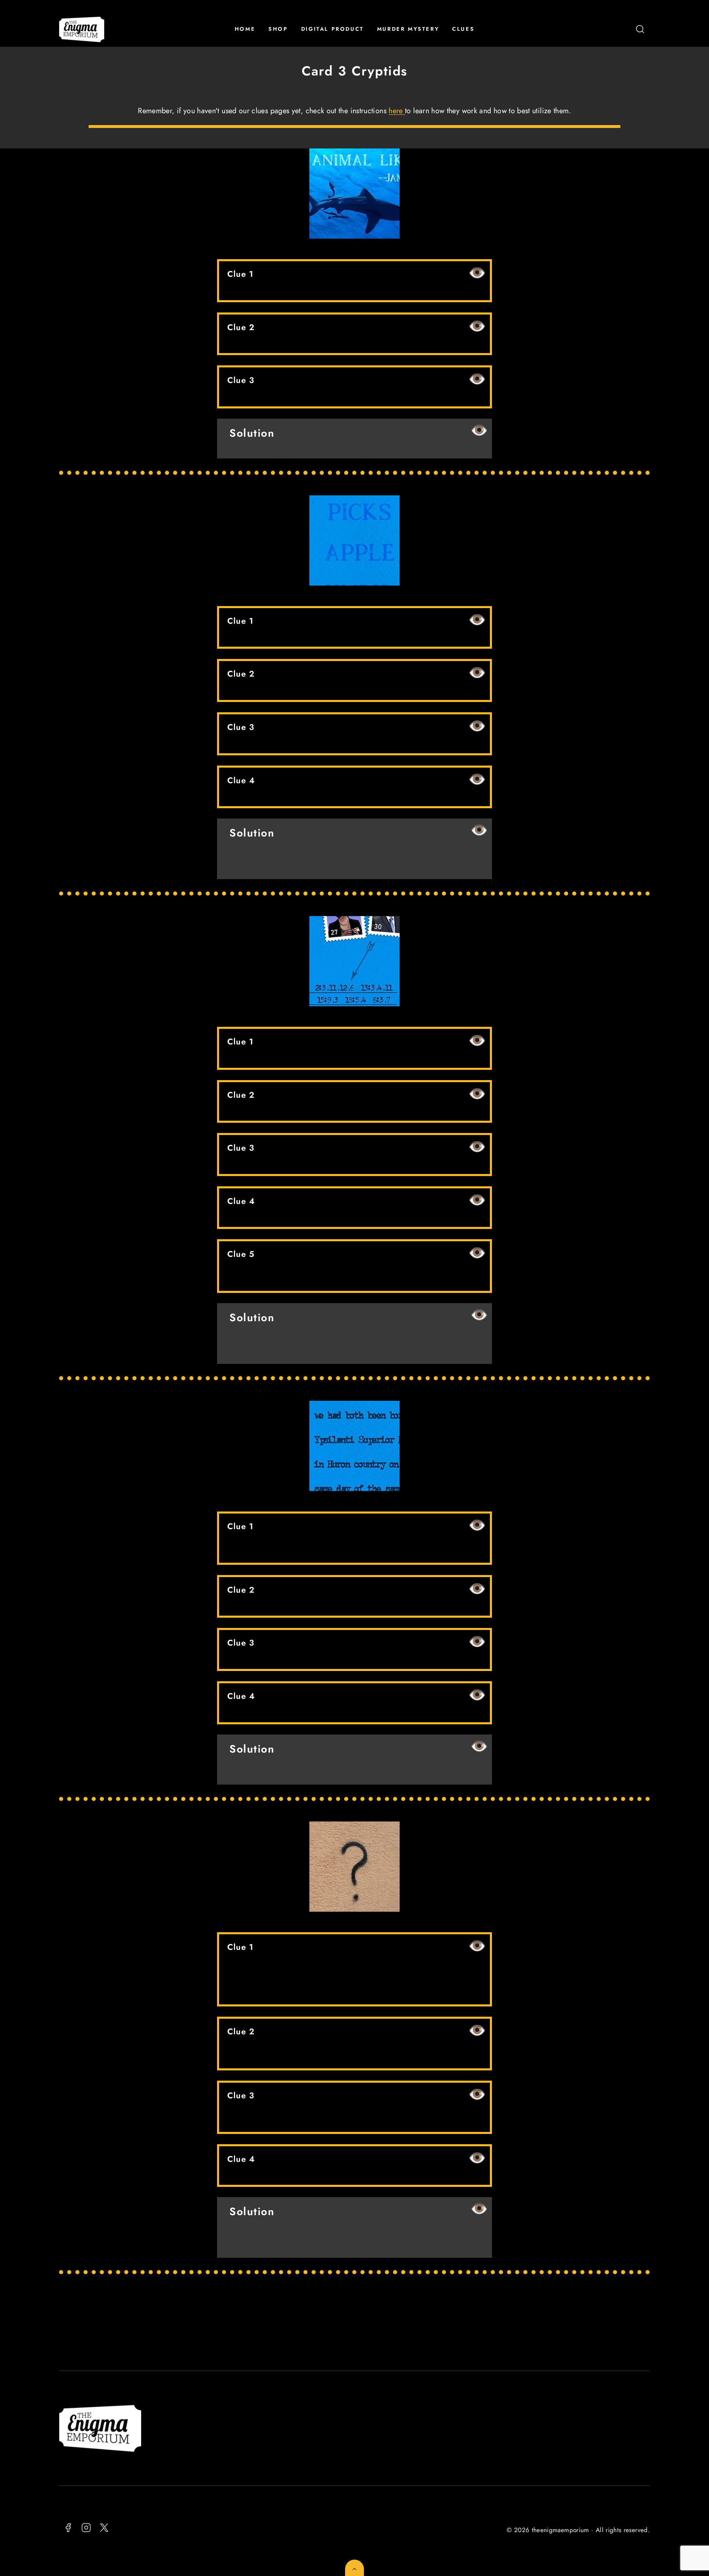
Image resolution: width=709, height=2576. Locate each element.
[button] (640, 29)
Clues (463, 29)
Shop (278, 29)
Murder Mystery (408, 29)
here (397, 111)
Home (245, 29)
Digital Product (333, 29)
